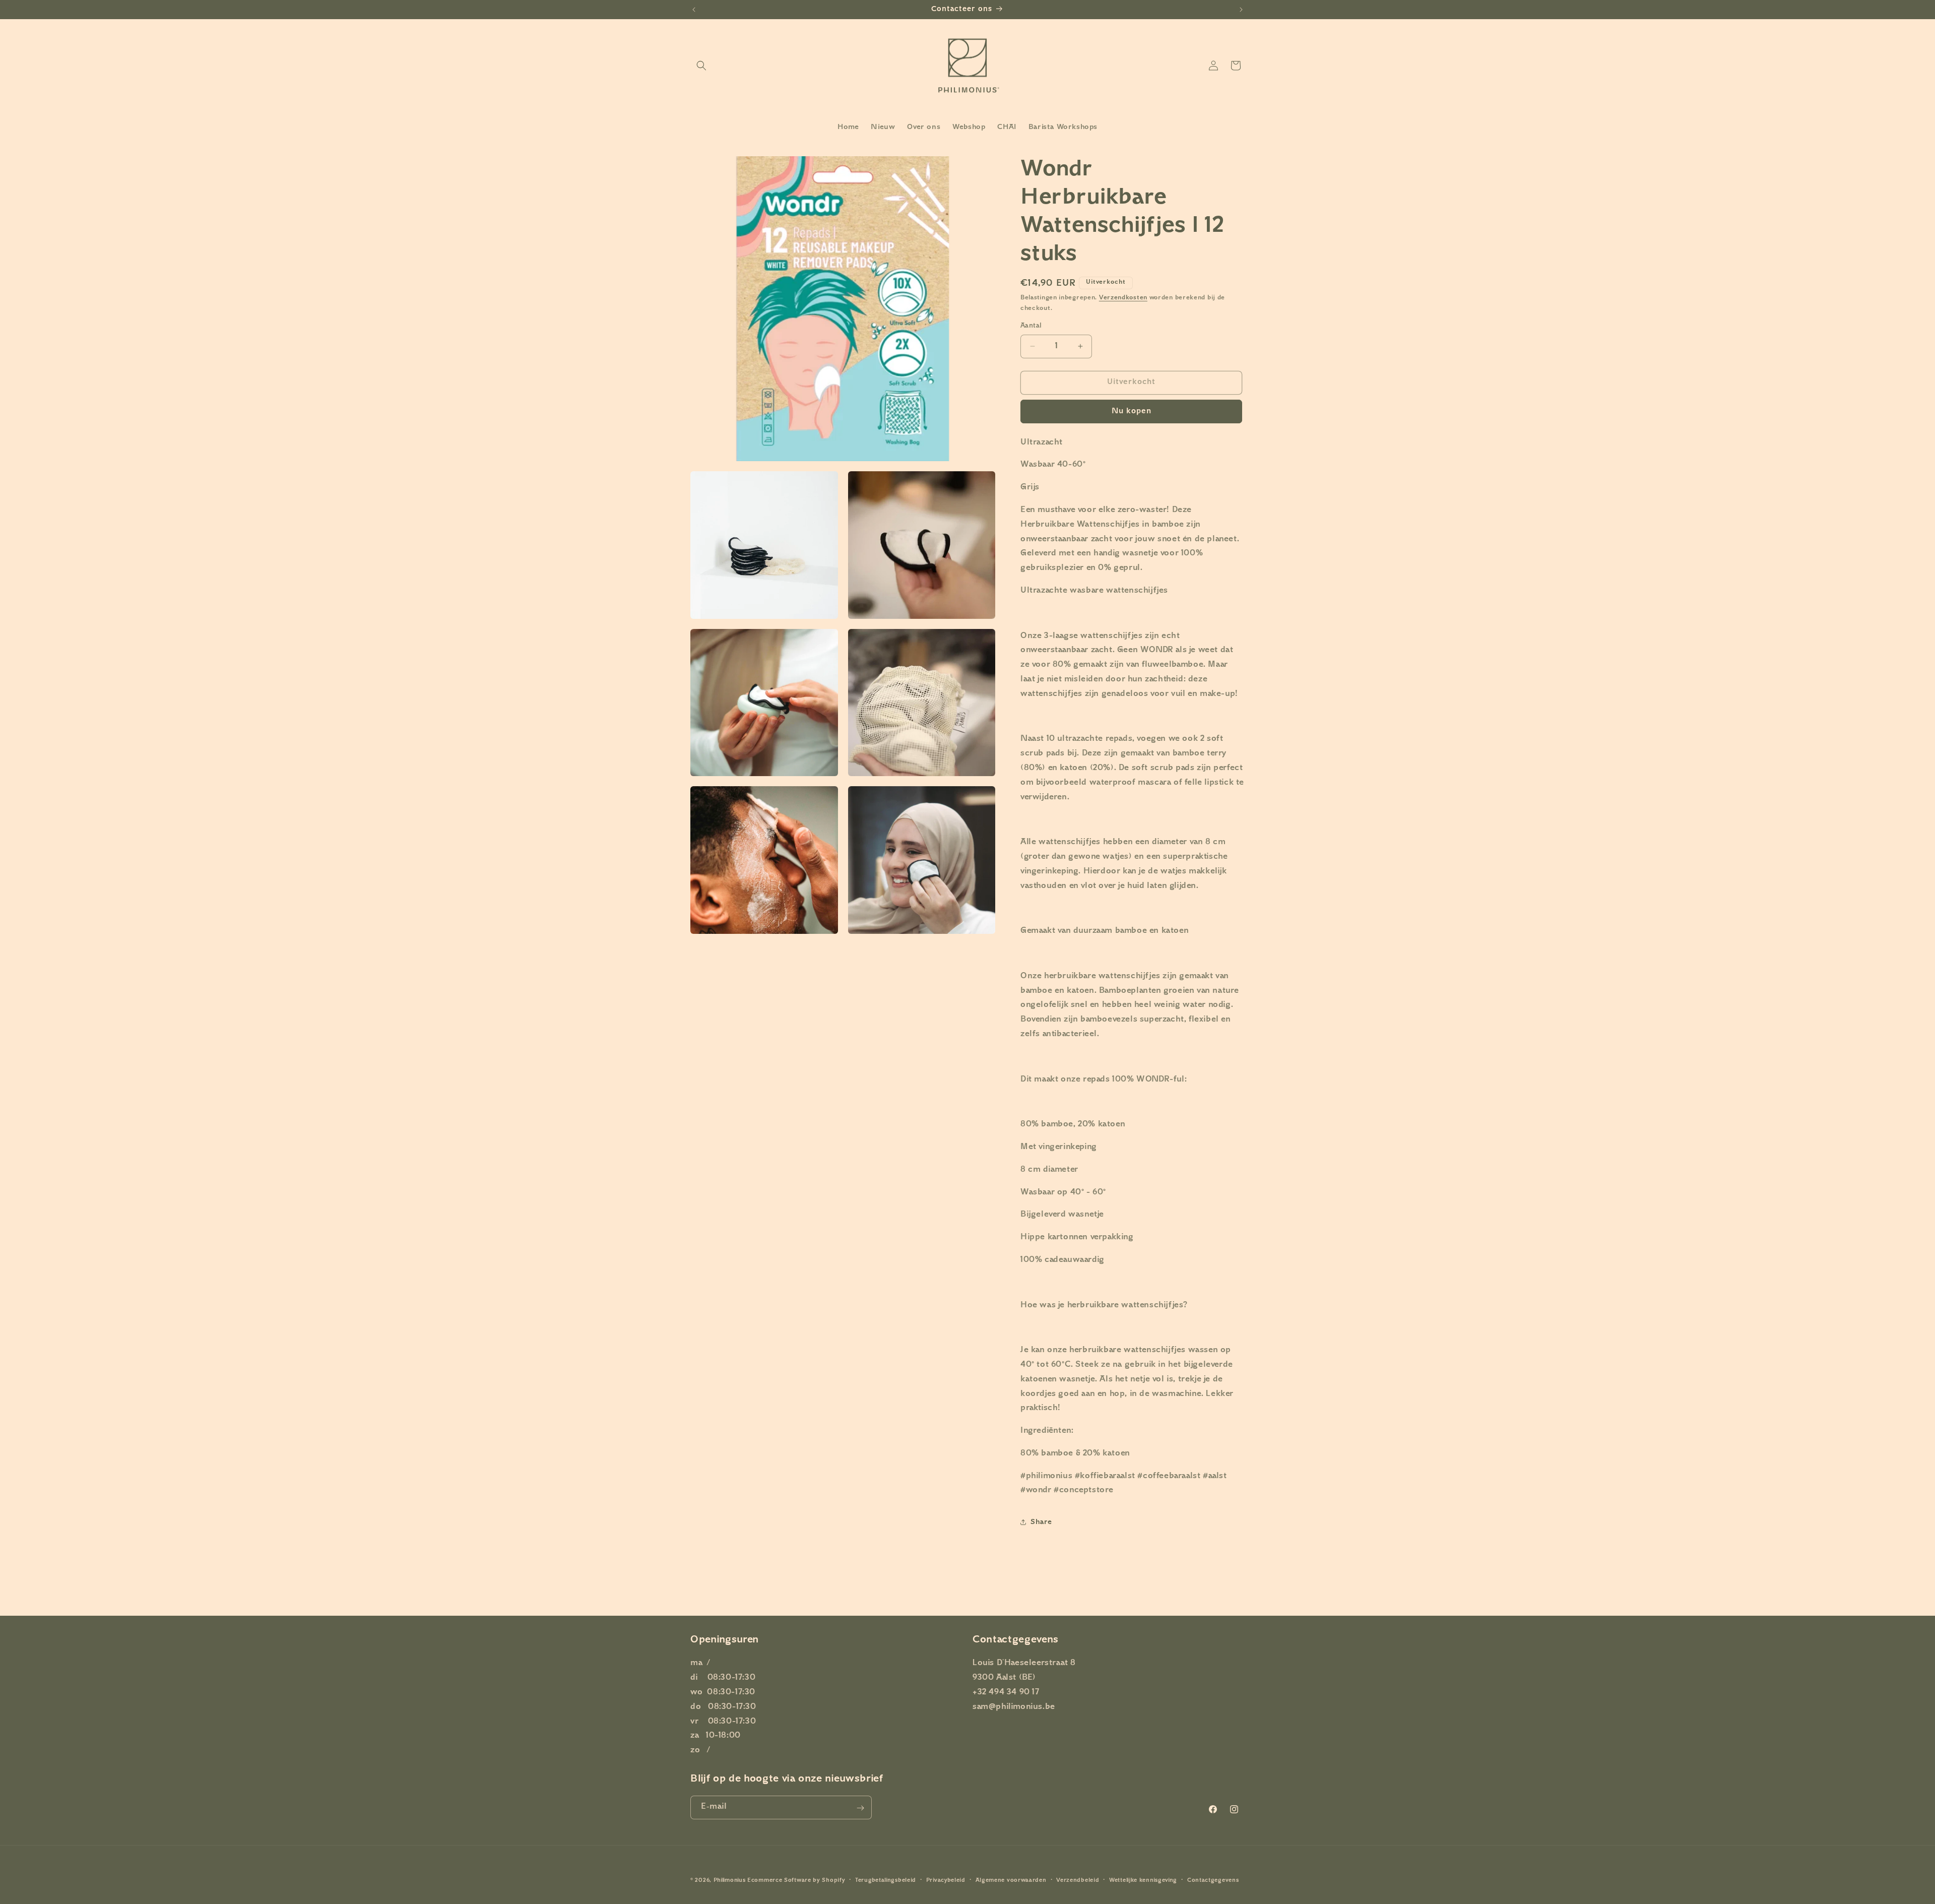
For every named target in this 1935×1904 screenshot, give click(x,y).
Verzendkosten (1123, 298)
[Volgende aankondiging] (1241, 10)
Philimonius (730, 1881)
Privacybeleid (946, 1880)
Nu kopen (1132, 411)
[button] (701, 66)
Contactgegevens (1213, 1880)
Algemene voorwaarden (1011, 1880)
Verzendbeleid (1078, 1880)
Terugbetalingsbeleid (886, 1880)
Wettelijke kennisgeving (1143, 1880)
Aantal (1031, 326)
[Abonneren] (860, 1808)
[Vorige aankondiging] (694, 10)
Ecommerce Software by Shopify (796, 1881)
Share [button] (1041, 1522)
